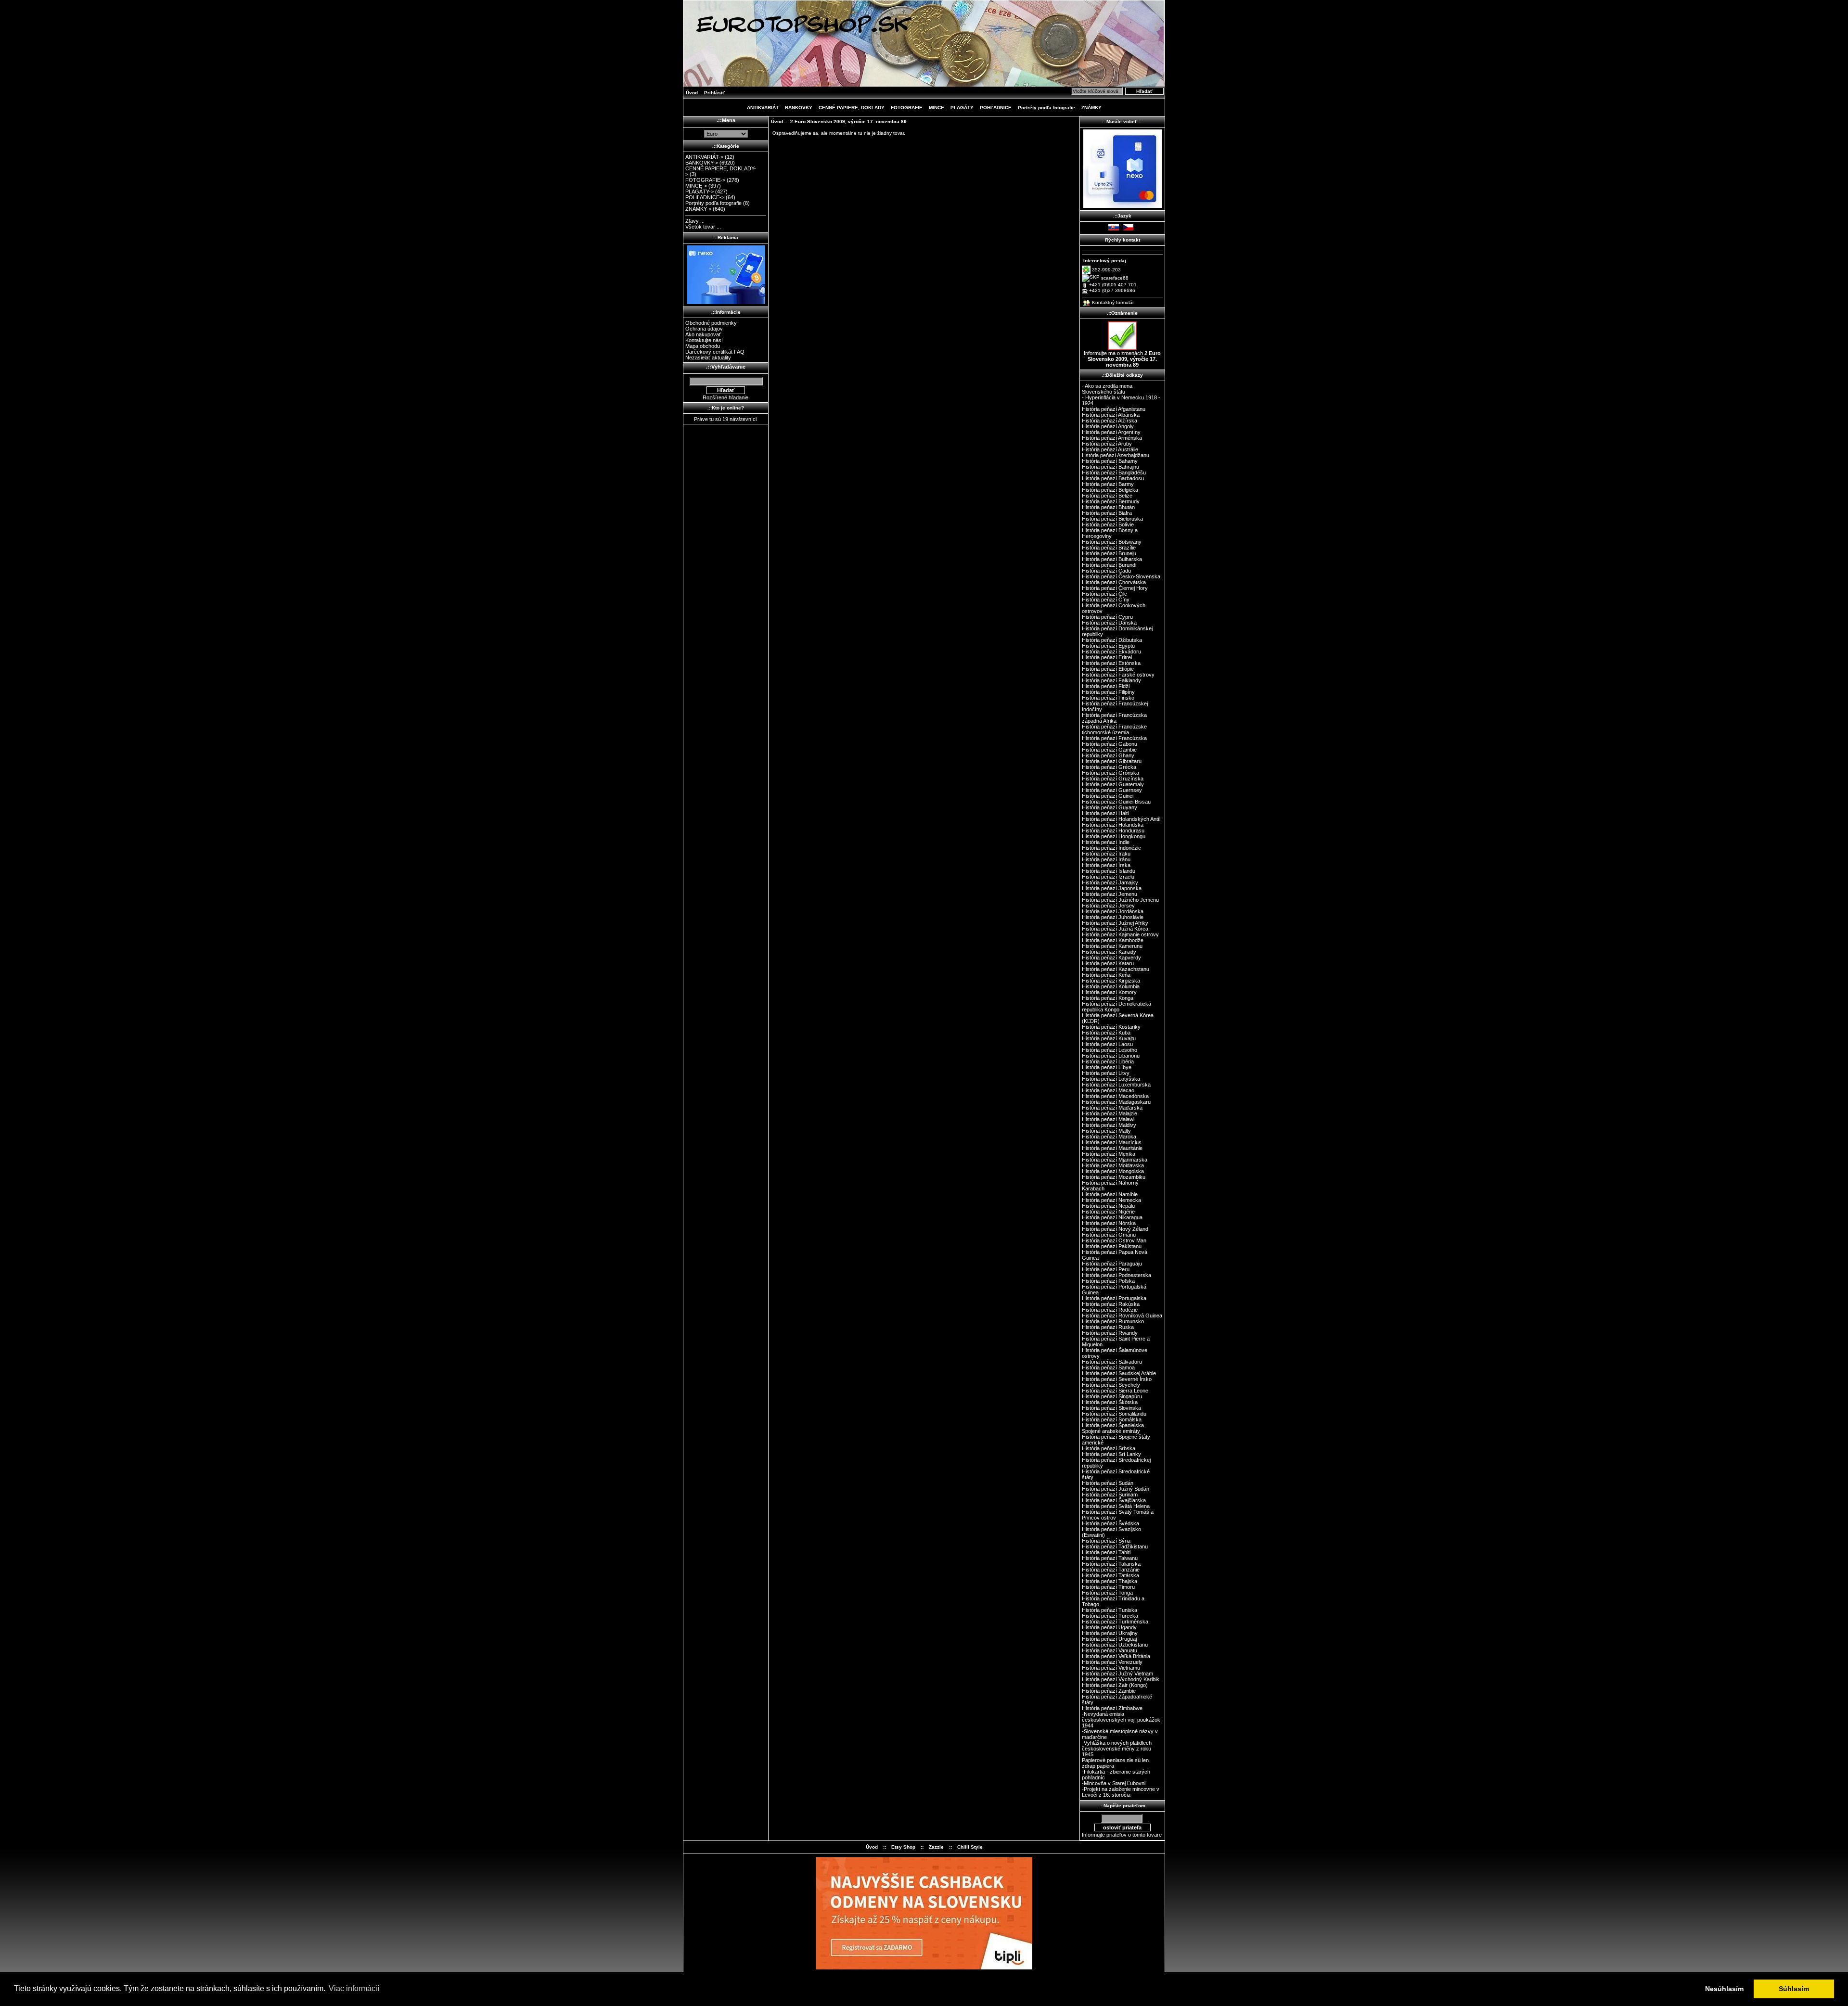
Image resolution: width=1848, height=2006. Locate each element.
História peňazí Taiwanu (1110, 1558)
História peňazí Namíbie (1110, 1194)
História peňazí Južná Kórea (1115, 929)
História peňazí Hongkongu (1114, 836)
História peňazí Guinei (1108, 796)
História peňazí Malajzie (1110, 1113)
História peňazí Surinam (1110, 1495)
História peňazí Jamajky (1110, 882)
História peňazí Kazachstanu (1116, 969)
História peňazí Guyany (1110, 807)
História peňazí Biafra (1107, 513)
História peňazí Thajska (1110, 1581)
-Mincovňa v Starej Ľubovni (1114, 1783)
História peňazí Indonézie (1111, 848)
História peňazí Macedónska (1115, 1096)
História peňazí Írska (1106, 865)
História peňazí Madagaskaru (1116, 1102)
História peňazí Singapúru (1112, 1396)
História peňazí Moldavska (1113, 1165)
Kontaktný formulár (1113, 302)
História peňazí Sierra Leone (1115, 1391)
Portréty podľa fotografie (1046, 108)
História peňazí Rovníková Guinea (1122, 1316)
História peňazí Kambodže (1113, 940)
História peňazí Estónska (1111, 663)
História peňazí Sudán (1108, 1483)
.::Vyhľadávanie (726, 367)
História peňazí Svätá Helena (1116, 1506)
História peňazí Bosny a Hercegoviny (1110, 533)
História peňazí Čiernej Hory (1115, 588)
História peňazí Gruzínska (1113, 779)
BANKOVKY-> (702, 163)
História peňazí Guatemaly (1113, 784)
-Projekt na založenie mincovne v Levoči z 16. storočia (1121, 1792)
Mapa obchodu (703, 346)
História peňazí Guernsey (1112, 790)
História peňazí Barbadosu (1113, 478)
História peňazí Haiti (1105, 813)
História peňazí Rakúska (1111, 1304)
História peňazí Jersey (1108, 906)
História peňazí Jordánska (1113, 911)
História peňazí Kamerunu (1112, 946)
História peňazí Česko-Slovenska (1121, 576)
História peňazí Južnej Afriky (1115, 923)
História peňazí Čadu (1106, 571)
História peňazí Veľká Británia (1116, 1656)
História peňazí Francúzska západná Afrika (1114, 718)
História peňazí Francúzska (1114, 738)
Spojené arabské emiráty (1111, 1431)
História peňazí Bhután (1108, 507)
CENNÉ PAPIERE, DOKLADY (852, 108)
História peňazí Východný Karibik (1121, 1679)
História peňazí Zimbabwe (1112, 1708)
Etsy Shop (903, 1847)
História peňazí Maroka (1109, 1137)
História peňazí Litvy (1106, 1073)
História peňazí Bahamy (1110, 461)
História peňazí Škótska (1110, 1402)
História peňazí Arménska (1112, 438)
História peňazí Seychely (1111, 1385)
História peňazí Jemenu (1110, 894)
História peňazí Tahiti (1106, 1552)
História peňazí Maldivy (1109, 1125)
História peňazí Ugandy (1109, 1627)
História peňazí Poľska (1108, 1281)
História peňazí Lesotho (1110, 1050)
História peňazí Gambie (1109, 750)
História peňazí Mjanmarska (1115, 1160)
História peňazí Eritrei (1107, 657)
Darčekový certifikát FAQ (715, 352)
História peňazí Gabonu (1110, 744)
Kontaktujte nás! (704, 340)
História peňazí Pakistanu (1112, 1246)
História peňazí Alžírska (1110, 421)
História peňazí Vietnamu (1111, 1668)
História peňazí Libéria (1108, 1061)
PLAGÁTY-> (699, 192)
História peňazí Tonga (1107, 1593)
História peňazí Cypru (1107, 617)
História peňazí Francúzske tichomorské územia (1114, 729)
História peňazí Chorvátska (1114, 582)
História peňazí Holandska (1113, 825)
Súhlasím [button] (1794, 1989)
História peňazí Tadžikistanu (1115, 1546)
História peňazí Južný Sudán (1116, 1489)
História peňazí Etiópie (1108, 669)
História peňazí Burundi (1109, 565)
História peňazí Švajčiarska (1114, 1500)
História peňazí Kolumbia (1111, 986)
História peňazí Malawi (1108, 1119)
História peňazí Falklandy (1111, 680)
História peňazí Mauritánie (1112, 1148)
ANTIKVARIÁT (763, 108)
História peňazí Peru (1106, 1269)
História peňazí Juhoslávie (1113, 917)
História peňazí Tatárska (1110, 1575)
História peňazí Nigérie (1108, 1212)
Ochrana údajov (704, 329)
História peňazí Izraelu (1108, 877)
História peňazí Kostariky (1111, 1027)
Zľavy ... (695, 221)
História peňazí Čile (1104, 594)
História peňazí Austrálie (1110, 449)
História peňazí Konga (1108, 998)
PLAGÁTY (962, 108)
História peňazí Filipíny (1108, 692)
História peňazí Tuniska (1110, 1610)
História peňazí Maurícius (1112, 1142)
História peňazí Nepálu (1108, 1206)
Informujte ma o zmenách (1122, 359)
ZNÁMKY (1091, 108)
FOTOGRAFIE (907, 108)
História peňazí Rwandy (1110, 1333)
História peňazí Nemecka (1111, 1200)
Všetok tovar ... (703, 227)
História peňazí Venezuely (1112, 1662)
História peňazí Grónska (1110, 773)
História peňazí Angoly (1108, 426)
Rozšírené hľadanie (725, 397)
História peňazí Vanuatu (1110, 1650)
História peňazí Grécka (1109, 767)
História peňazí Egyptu (1108, 646)
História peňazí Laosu (1107, 1044)
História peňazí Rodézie (1110, 1310)
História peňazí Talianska (1111, 1564)
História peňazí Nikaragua (1112, 1217)
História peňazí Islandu (1109, 871)
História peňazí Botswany (1112, 542)
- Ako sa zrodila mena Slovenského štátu (1107, 389)
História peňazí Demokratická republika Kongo (1116, 1007)
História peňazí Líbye (1107, 1067)
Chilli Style (970, 1847)
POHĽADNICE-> (705, 197)
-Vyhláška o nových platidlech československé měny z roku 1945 (1117, 1749)
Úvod (692, 93)
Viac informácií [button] (354, 1988)
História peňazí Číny (1106, 600)
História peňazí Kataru (1108, 963)
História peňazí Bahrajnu (1110, 467)
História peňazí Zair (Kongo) (1115, 1685)
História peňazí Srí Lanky (1111, 1454)
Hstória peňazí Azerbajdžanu (1116, 455)
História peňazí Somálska (1112, 1419)
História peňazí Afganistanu (1114, 409)
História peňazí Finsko (1108, 698)
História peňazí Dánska (1109, 623)
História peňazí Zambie (1109, 1691)
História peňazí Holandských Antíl (1121, 819)
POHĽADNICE (996, 108)
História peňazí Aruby (1107, 444)
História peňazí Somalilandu (1114, 1414)
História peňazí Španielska (1113, 1425)
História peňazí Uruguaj (1109, 1639)
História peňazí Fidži (1106, 686)
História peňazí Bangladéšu (1114, 473)
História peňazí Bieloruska (1112, 519)
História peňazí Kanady (1109, 952)
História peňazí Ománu (1109, 1235)
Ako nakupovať (703, 334)
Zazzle (936, 1847)
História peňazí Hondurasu (1113, 831)
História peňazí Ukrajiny (1110, 1633)
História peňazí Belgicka (1110, 490)
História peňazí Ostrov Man (1114, 1240)
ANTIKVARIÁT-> (704, 157)
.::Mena (726, 120)
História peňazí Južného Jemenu (1120, 900)
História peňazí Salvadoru (1112, 1362)
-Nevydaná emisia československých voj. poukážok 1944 (1121, 1720)
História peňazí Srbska (1109, 1448)
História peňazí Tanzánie (1111, 1570)
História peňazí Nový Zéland (1115, 1229)
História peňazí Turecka (1110, 1616)
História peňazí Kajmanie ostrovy (1120, 934)
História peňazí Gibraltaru (1112, 761)
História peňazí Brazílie (1109, 548)
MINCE (937, 108)
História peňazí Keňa (1106, 975)
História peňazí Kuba (1106, 1033)
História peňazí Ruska (1108, 1327)
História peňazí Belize (1107, 496)
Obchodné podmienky (711, 323)
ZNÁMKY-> (698, 209)
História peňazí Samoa (1108, 1367)
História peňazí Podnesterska (1116, 1275)
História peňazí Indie (1106, 842)
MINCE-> (696, 186)
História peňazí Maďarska (1112, 1108)
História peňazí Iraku (1106, 854)
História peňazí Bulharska (1112, 559)
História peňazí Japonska (1112, 888)
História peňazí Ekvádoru (1111, 652)
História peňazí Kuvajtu (1109, 1038)
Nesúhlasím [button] (1724, 1989)
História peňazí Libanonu (1111, 1056)
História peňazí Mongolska (1113, 1171)
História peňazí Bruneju (1109, 553)
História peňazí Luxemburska (1116, 1085)
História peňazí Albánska (1111, 415)
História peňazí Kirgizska (1111, 981)
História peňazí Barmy (1108, 484)
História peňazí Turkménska (1115, 1622)
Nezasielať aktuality (708, 358)
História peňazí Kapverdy (1111, 958)
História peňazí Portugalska (1114, 1298)
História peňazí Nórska (1109, 1223)
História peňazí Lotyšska (1111, 1079)
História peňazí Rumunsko (1113, 1321)
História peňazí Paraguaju (1112, 1264)
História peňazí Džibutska (1112, 640)
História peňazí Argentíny (1111, 432)
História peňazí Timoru (1108, 1587)
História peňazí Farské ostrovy (1118, 675)
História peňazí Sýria (1106, 1541)
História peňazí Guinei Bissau (1116, 802)
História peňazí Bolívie (1108, 524)
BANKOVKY (799, 108)
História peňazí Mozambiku (1114, 1177)
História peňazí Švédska (1110, 1523)
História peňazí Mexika (1109, 1154)
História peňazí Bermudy (1111, 501)
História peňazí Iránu (1106, 859)
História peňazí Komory (1109, 992)
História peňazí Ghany (1108, 755)
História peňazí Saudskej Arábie (1119, 1373)
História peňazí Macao (1108, 1090)
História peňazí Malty (1106, 1131)
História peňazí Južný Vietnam (1117, 1674)
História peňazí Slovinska (1111, 1408)
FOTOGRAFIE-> (705, 180)
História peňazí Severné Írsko (1117, 1379)
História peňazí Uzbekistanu (1115, 1645)
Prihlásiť (714, 93)
